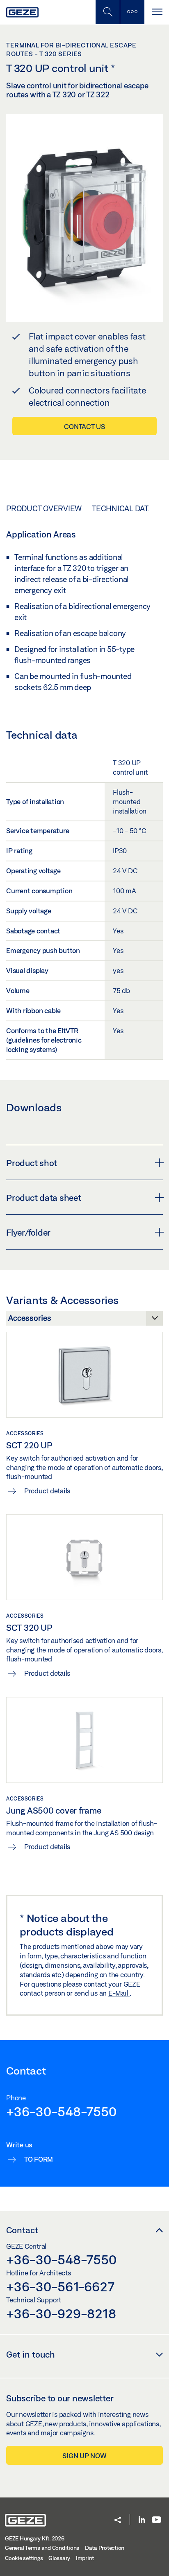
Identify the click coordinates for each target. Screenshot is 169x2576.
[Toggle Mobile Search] (107, 12)
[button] (118, 2521)
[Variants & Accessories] (84, 1320)
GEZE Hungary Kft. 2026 (35, 2538)
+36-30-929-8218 (61, 2313)
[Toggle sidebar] (132, 12)
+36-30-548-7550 (61, 2111)
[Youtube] (156, 2520)
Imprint (85, 2558)
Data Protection (105, 2548)
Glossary (59, 2558)
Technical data (122, 508)
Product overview (44, 508)
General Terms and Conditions (42, 2548)
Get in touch (31, 2354)
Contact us (84, 426)
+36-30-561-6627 (60, 2286)
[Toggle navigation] (157, 12)
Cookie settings (24, 2558)
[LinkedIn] (142, 2520)
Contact (22, 2230)
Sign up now (84, 2456)
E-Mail (119, 1993)
